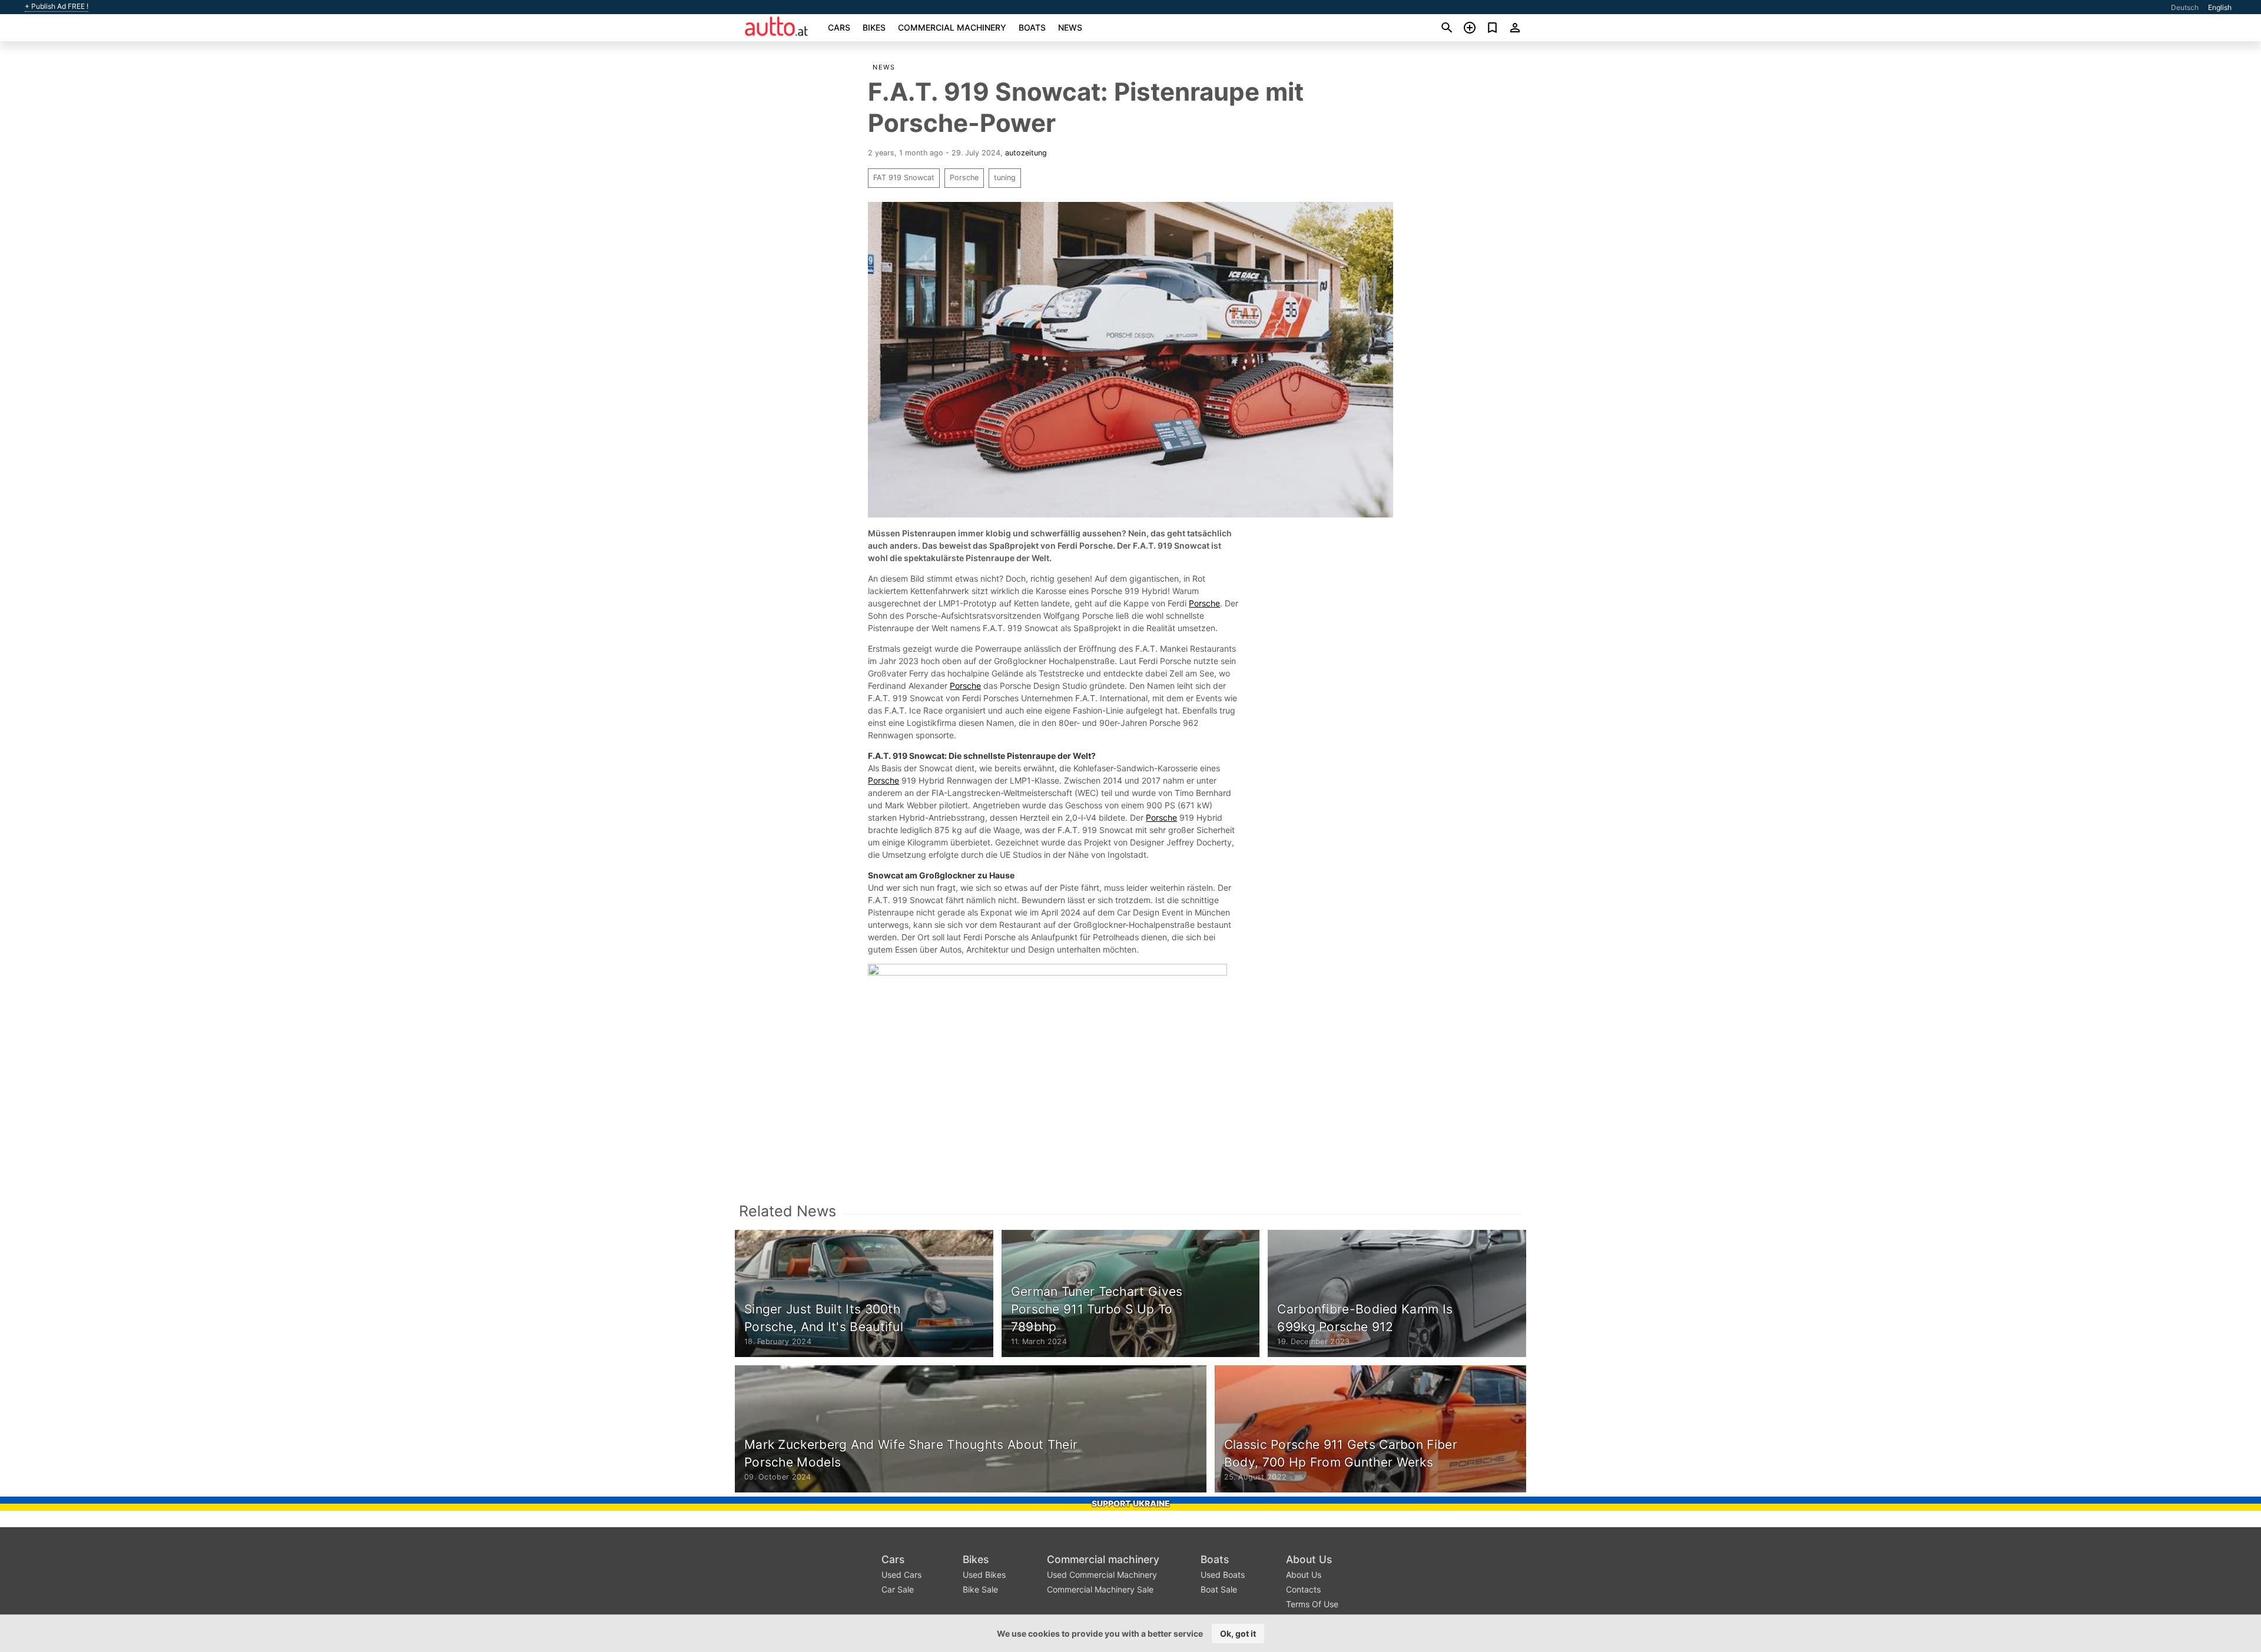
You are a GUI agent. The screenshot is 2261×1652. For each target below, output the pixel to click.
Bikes (874, 27)
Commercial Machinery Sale (1100, 1589)
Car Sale (898, 1589)
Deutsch (2185, 7)
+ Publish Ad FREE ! (57, 6)
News (1070, 27)
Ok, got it (1238, 1633)
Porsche (964, 178)
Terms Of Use (1312, 1604)
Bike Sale (980, 1589)
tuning (1005, 178)
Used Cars (901, 1575)
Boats (1032, 27)
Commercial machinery (952, 27)
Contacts (1303, 1589)
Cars (839, 27)
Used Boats (1223, 1575)
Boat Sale (1219, 1589)
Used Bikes (984, 1575)
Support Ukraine (1131, 1503)
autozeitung (1026, 153)
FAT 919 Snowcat (904, 178)
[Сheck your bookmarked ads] (1492, 28)
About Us (1309, 1559)
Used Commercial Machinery (1102, 1575)
